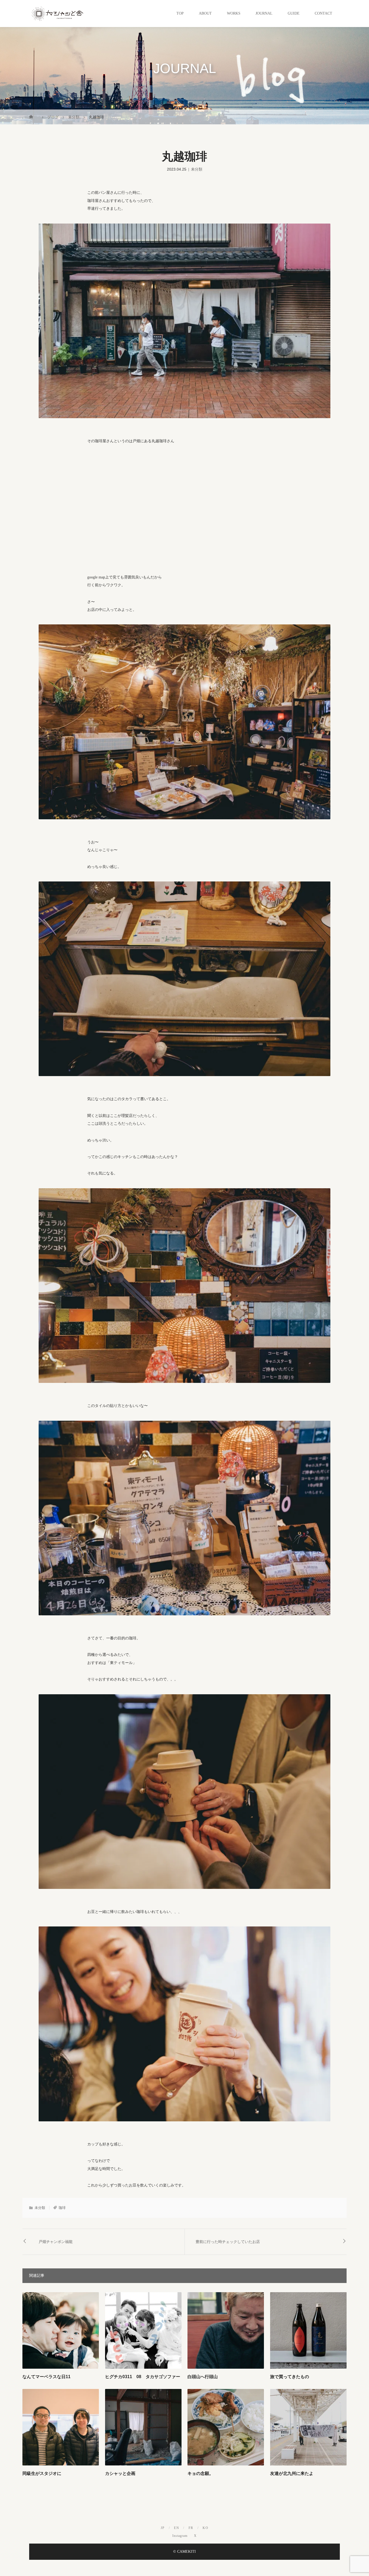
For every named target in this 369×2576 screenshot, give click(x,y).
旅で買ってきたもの (290, 2377)
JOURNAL (264, 13)
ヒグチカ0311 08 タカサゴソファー (143, 2377)
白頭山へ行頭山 (203, 2377)
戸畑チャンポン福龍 (56, 2242)
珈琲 (62, 2208)
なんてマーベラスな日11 (46, 2377)
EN (177, 2528)
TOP (180, 13)
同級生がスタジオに (42, 2473)
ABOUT (205, 13)
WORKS (234, 13)
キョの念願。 (200, 2473)
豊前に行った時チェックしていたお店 (228, 2242)
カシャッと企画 (120, 2473)
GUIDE (294, 13)
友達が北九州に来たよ (292, 2473)
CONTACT (323, 13)
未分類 (197, 169)
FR (191, 2528)
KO (205, 2528)
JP (163, 2528)
